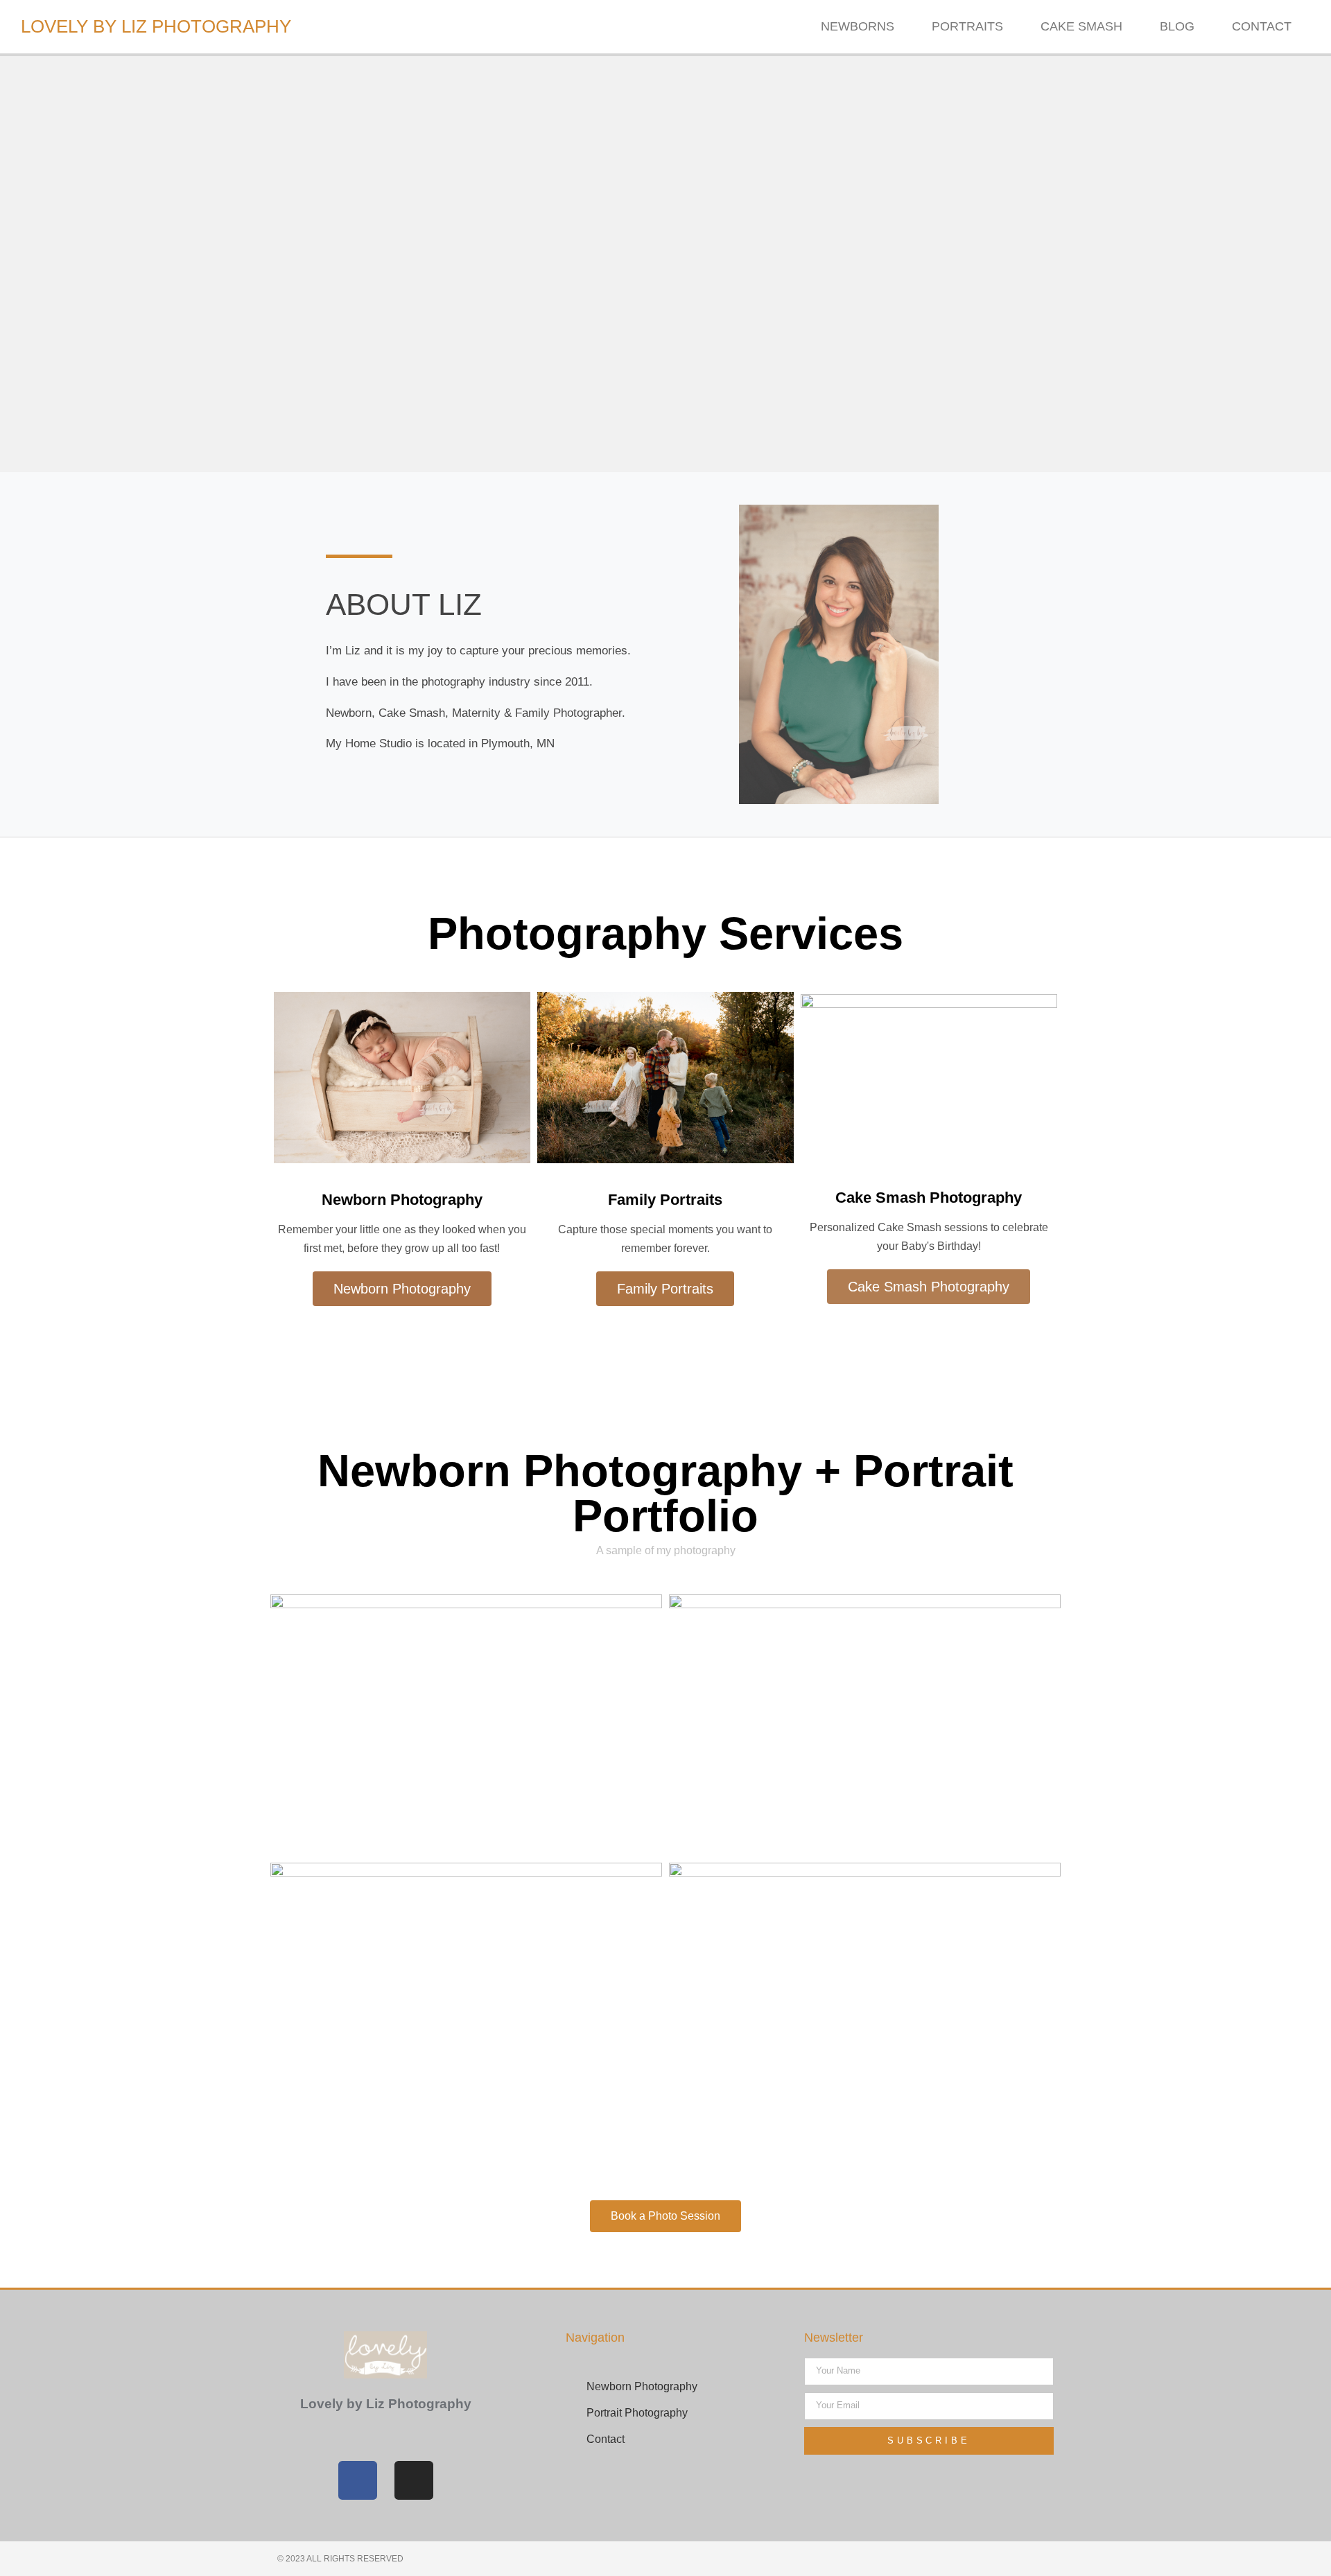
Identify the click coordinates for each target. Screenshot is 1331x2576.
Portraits (967, 26)
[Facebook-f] (358, 2480)
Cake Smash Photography (929, 1198)
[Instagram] (414, 2480)
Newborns (858, 26)
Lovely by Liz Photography (156, 26)
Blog (1177, 26)
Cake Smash (1081, 26)
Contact (1262, 26)
